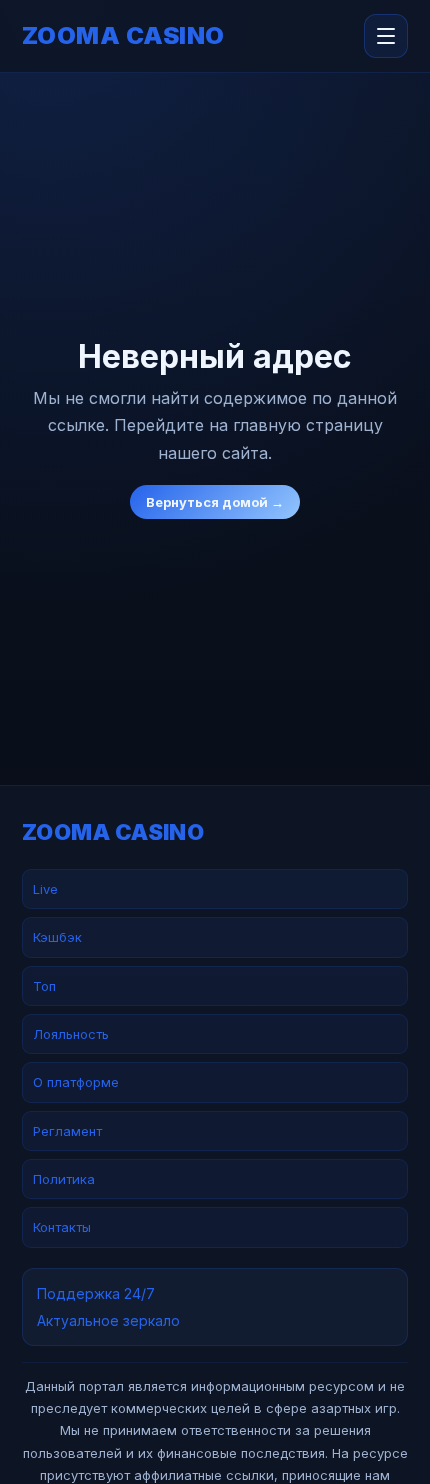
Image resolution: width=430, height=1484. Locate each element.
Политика (64, 1179)
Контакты (62, 1227)
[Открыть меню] (386, 36)
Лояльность (71, 1034)
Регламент (67, 1131)
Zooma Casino (123, 36)
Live (45, 889)
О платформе (76, 1082)
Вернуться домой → (215, 502)
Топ (44, 986)
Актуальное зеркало (108, 1320)
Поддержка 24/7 (96, 1293)
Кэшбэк (57, 937)
